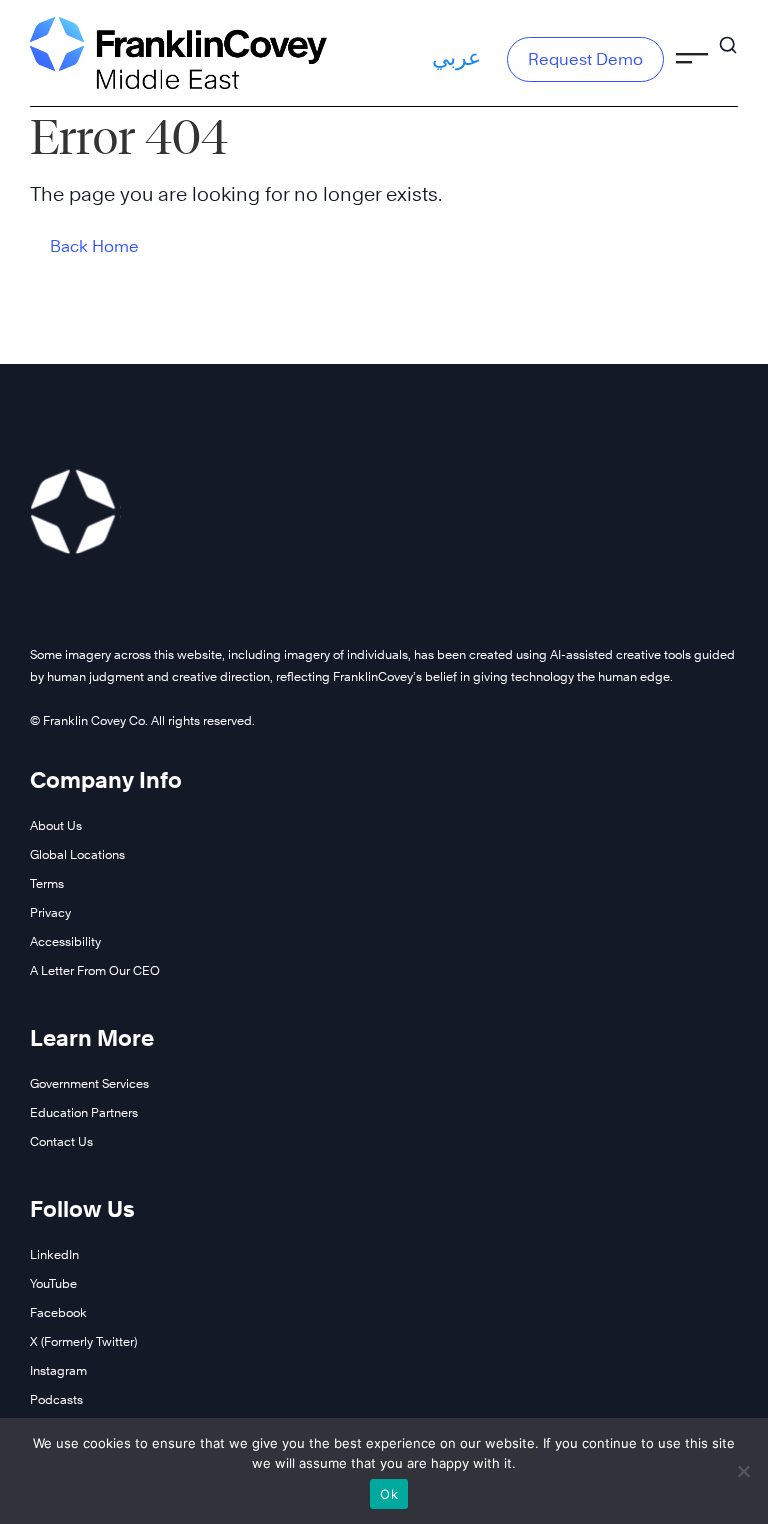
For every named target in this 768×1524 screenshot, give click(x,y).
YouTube (53, 1283)
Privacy (50, 912)
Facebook (58, 1312)
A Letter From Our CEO (95, 970)
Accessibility (65, 941)
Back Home (94, 246)
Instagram (58, 1370)
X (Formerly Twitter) (83, 1341)
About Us (56, 825)
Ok (389, 1494)
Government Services (89, 1083)
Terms (47, 883)
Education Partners (84, 1112)
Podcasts (56, 1399)
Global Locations (77, 854)
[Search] (728, 36)
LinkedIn (54, 1254)
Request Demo (585, 59)
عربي (456, 57)
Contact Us (61, 1141)
